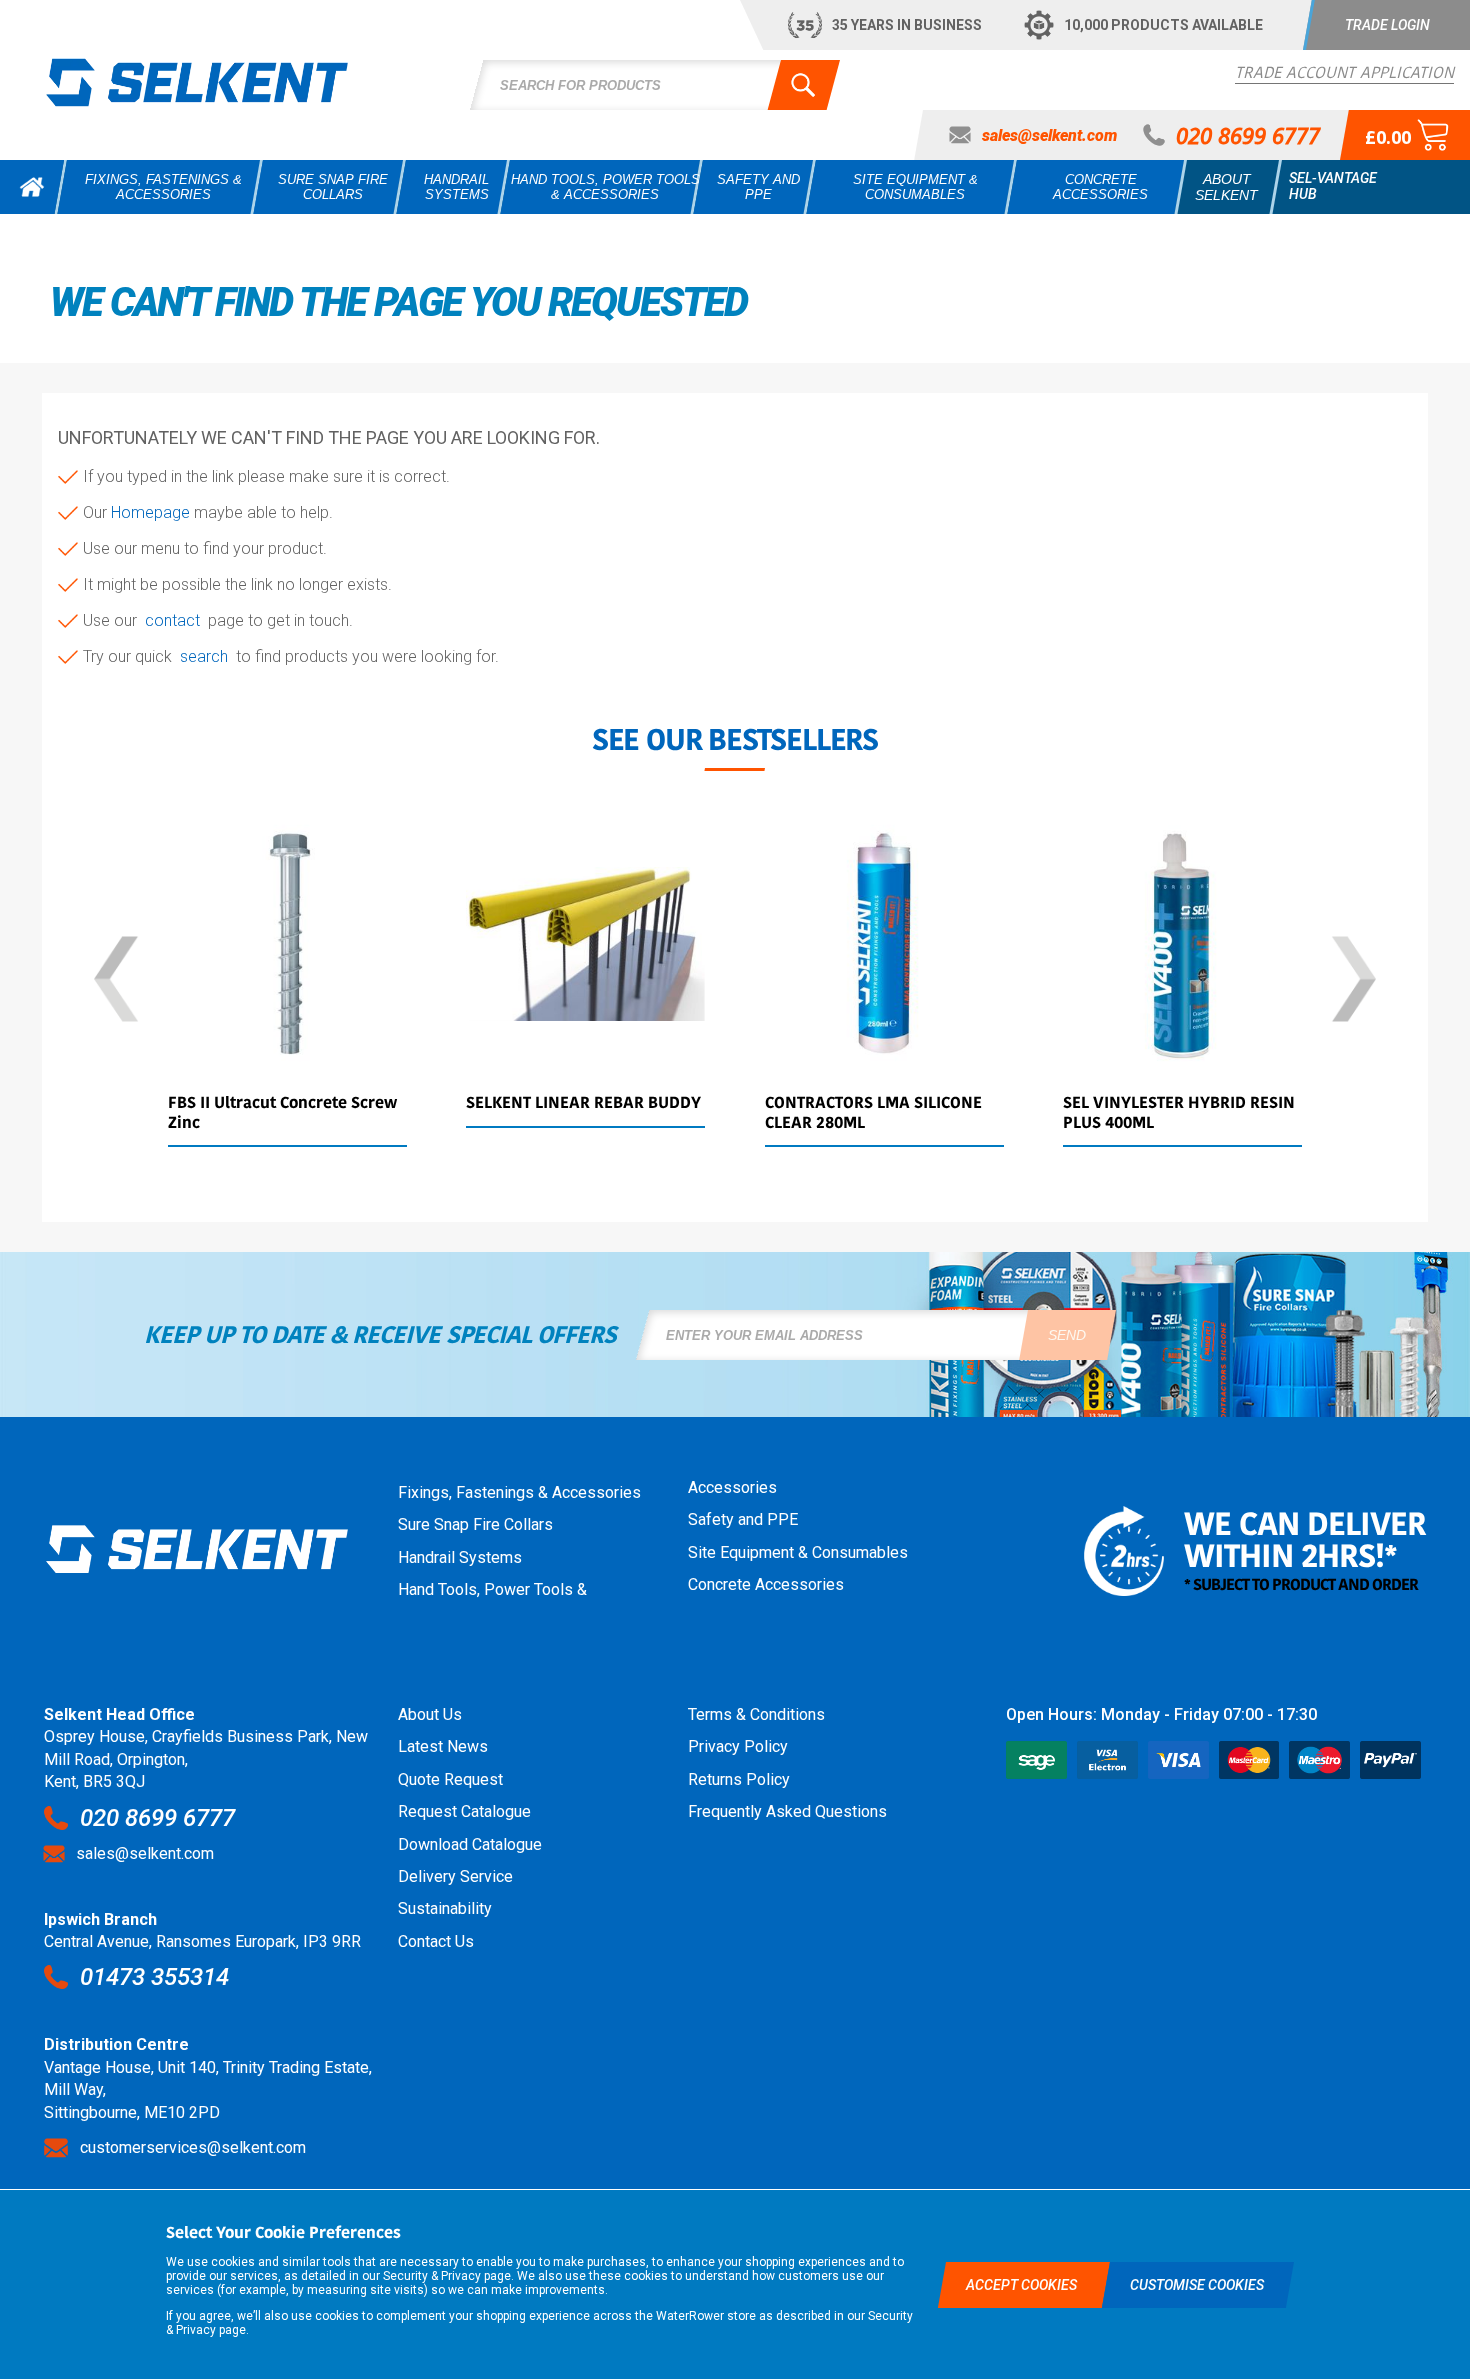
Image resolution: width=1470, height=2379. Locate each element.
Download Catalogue (470, 1844)
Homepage (152, 512)
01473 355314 (154, 1977)
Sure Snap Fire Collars (475, 1524)
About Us (430, 1714)
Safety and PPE (743, 1519)
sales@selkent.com (145, 1853)
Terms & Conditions (756, 1714)
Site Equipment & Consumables (798, 1552)
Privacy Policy (738, 1746)
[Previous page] (116, 980)
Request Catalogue (464, 1811)
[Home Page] (197, 82)
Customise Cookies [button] (1197, 2285)
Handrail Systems (460, 1557)
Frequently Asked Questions (787, 1811)
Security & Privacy (432, 2276)
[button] (1386, 25)
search (208, 656)
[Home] (32, 187)
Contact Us (436, 1941)
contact (176, 620)
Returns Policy (739, 1779)
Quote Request (450, 1779)
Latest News (443, 1746)
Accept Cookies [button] (1023, 2285)
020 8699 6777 (157, 1818)
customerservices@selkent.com (193, 2147)
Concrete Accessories (766, 1584)
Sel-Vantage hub (1333, 186)
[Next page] (1354, 980)
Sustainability (445, 1908)
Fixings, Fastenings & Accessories (519, 1492)
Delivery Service (455, 1876)
